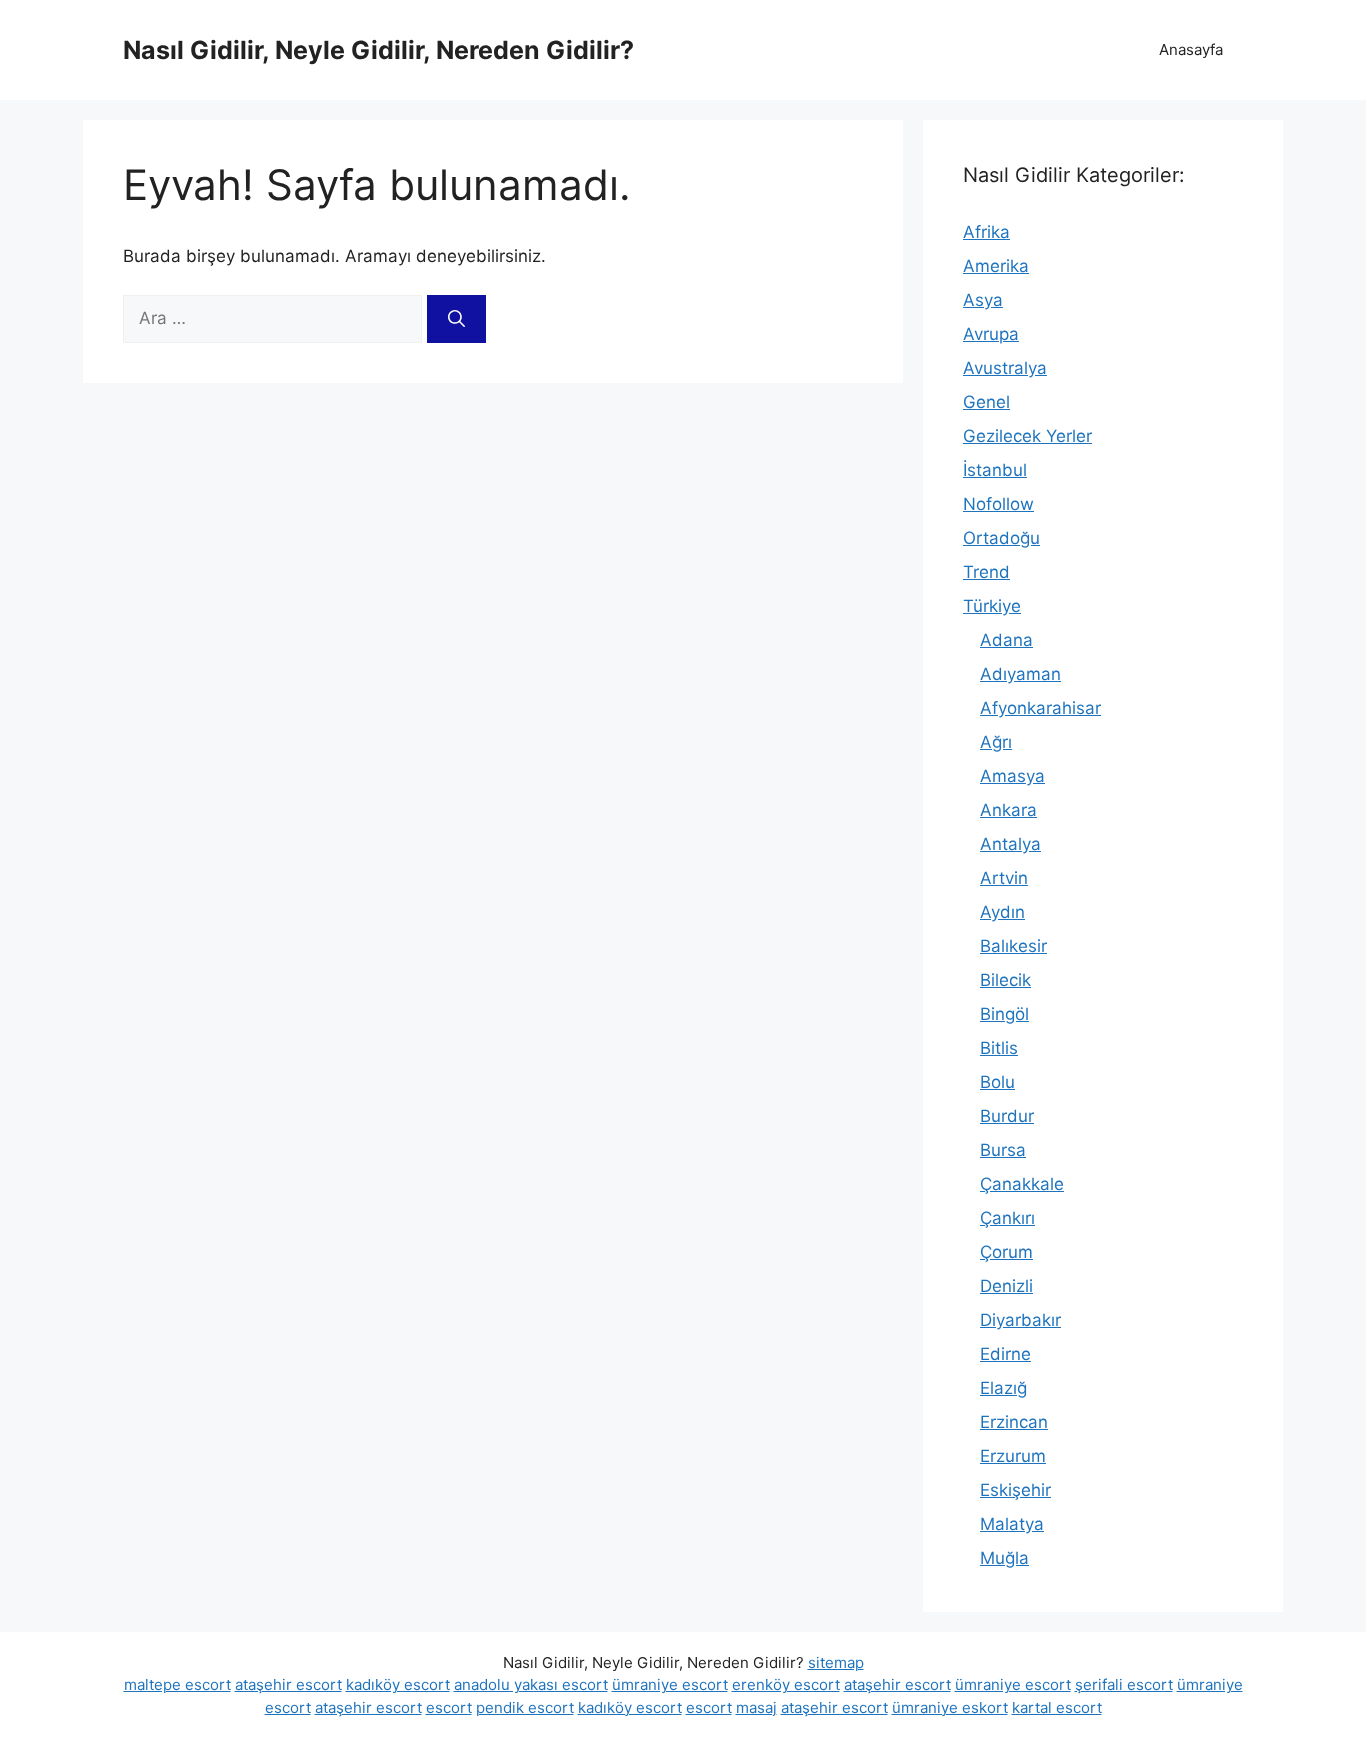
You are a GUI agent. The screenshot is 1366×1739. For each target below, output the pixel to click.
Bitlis (999, 1048)
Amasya (1012, 776)
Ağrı (996, 742)
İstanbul (995, 470)
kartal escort (1057, 1707)
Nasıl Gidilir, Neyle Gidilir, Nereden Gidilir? (378, 50)
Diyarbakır (1020, 1320)
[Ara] (456, 319)
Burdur (1007, 1116)
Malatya (1012, 1524)
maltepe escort (177, 1684)
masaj (756, 1707)
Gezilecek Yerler (1027, 436)
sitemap (836, 1662)
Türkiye (992, 606)
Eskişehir (1015, 1490)
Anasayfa (1191, 49)
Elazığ (1003, 1388)
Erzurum (1013, 1456)
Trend (986, 572)
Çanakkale (1022, 1184)
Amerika (996, 266)
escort (449, 1707)
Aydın (1002, 912)
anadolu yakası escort (531, 1684)
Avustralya (1005, 368)
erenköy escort (786, 1684)
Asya (983, 300)
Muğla (1004, 1558)
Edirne (1005, 1354)
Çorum (1006, 1252)
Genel (986, 402)
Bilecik (1005, 980)
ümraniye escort (670, 1684)
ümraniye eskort (950, 1707)
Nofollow (998, 504)
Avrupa (991, 334)
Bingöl (1004, 1014)
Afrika (986, 232)
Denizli (1006, 1286)
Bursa (1003, 1150)
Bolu (997, 1082)
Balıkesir (1013, 946)
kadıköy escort (398, 1684)
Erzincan (1014, 1422)
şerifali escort (1124, 1684)
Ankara (1008, 810)
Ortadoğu (1001, 538)
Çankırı (1007, 1218)
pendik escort (525, 1707)
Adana (1006, 640)
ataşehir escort (288, 1684)
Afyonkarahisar (1040, 708)
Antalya (1010, 844)
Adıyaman (1020, 674)
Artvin (1004, 878)
